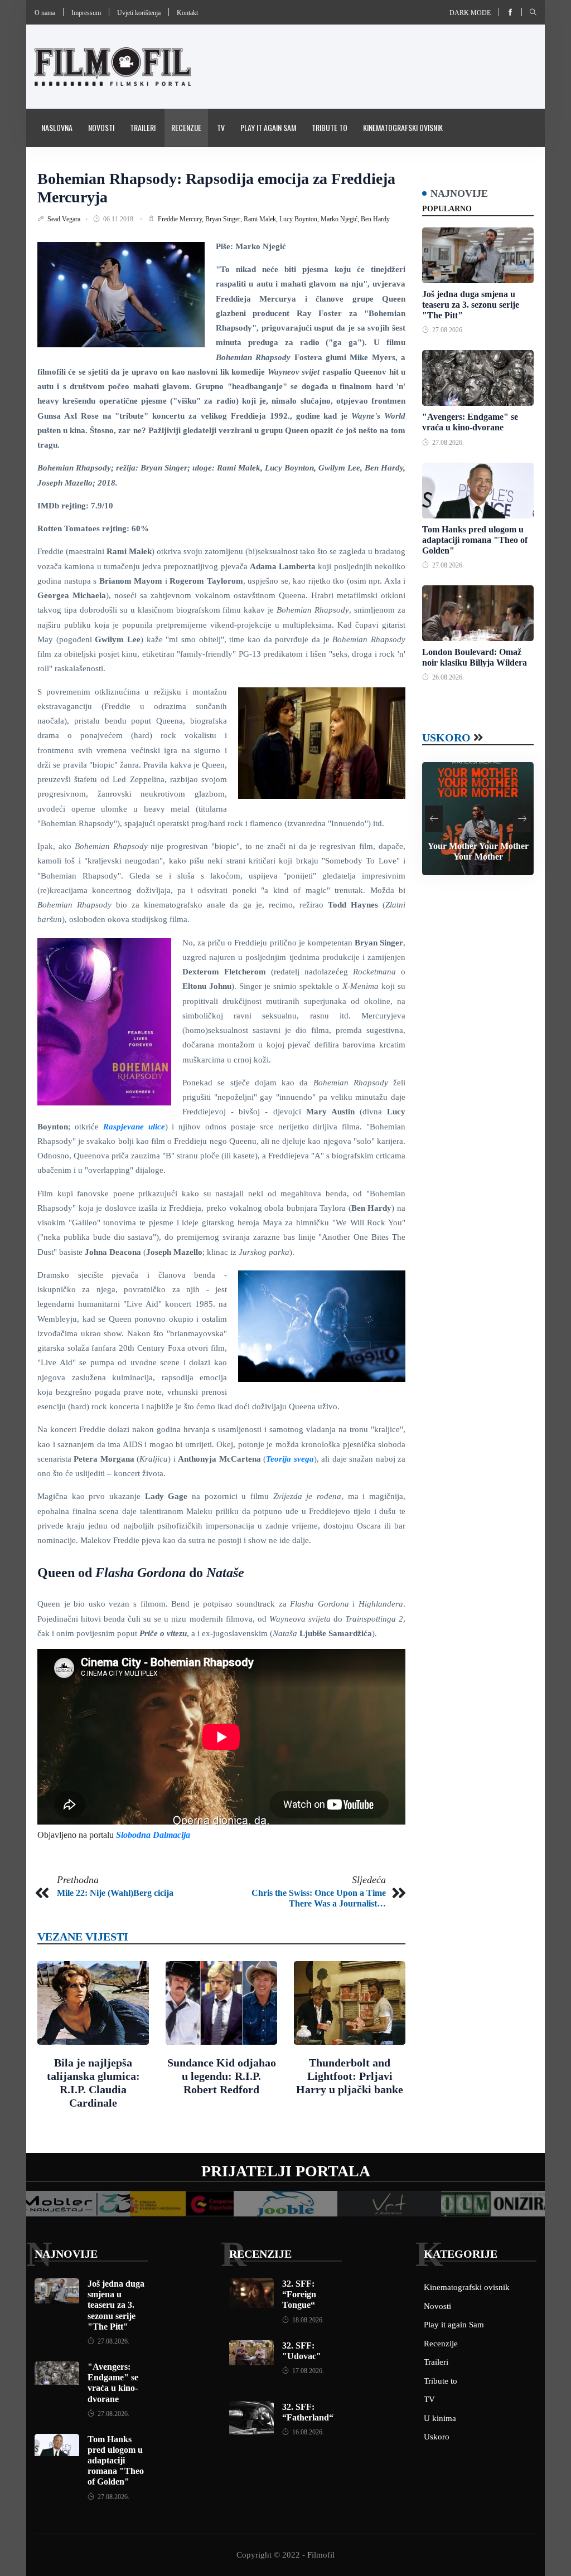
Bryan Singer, (224, 219)
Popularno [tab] (447, 209)
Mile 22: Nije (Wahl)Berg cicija (115, 1893)
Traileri (143, 127)
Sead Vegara (65, 219)
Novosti (101, 127)
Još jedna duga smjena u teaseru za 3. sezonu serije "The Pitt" (471, 305)
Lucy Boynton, (300, 219)
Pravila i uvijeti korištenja (85, 165)
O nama (45, 13)
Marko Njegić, (341, 219)
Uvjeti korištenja (139, 13)
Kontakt (187, 13)
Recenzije (186, 127)
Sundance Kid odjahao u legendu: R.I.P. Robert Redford (222, 2076)
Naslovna (57, 127)
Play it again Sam (268, 127)
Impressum (86, 13)
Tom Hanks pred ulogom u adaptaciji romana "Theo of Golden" (475, 540)
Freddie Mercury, (182, 219)
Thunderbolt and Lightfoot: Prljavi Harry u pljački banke (350, 2076)
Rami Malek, (262, 219)
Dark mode (470, 13)
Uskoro (446, 738)
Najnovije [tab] (459, 193)
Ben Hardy (375, 219)
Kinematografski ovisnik (403, 127)
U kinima (440, 2418)
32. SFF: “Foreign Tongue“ (299, 2294)
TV (221, 127)
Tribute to (330, 127)
